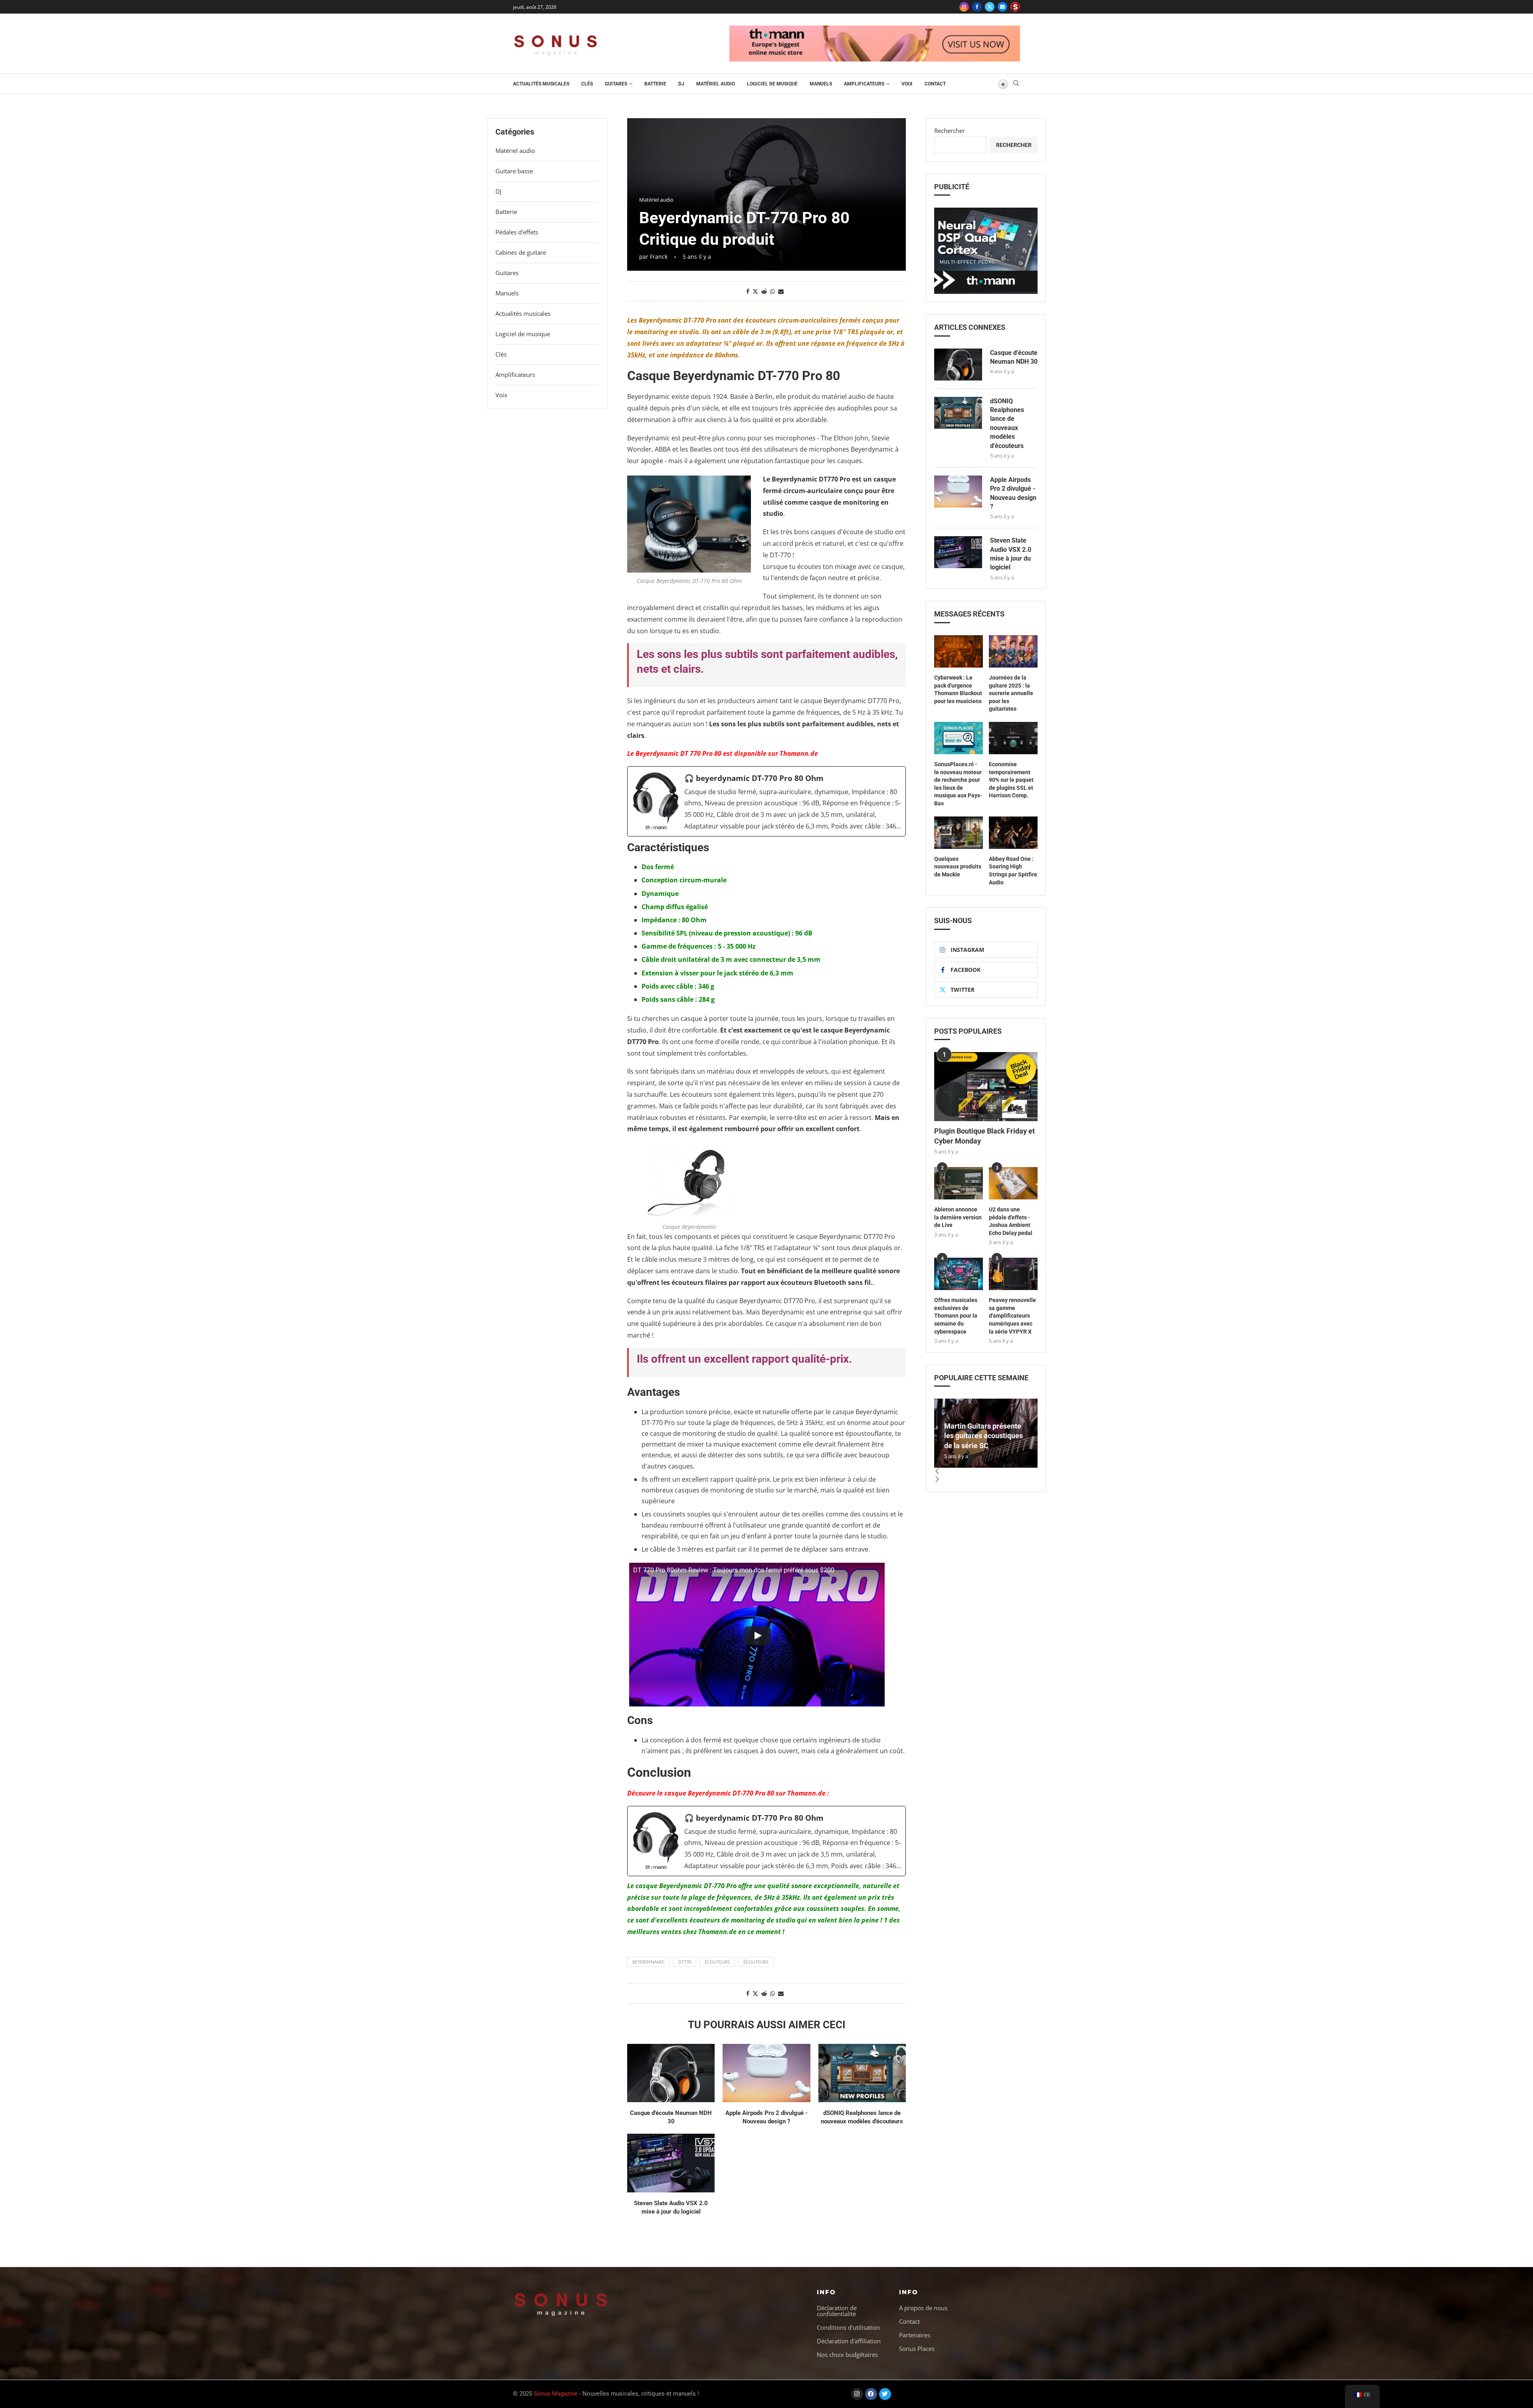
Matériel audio (716, 84)
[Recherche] (1016, 84)
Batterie (655, 84)
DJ (681, 84)
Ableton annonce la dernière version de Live (958, 1217)
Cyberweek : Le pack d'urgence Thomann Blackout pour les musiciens (958, 689)
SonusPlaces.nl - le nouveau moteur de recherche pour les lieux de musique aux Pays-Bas (958, 784)
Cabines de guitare (521, 252)
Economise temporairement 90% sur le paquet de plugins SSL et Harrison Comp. (1011, 780)
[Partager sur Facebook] (748, 291)
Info (826, 2292)
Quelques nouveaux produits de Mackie (958, 867)
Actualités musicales (541, 84)
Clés (587, 84)
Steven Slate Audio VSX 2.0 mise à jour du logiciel (1011, 554)
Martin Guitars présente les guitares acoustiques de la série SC (983, 1436)
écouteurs (717, 1962)
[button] (986, 1472)
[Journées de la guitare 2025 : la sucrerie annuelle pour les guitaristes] (1013, 651)
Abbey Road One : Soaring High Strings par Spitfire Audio (1013, 871)
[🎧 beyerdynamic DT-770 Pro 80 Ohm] (766, 801)
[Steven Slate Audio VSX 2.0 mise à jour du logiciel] (671, 2163)
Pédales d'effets (517, 232)
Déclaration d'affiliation (849, 2341)
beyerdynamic (649, 1962)
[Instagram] (964, 7)
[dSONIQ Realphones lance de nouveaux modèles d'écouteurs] (862, 2073)
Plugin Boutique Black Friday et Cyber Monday (984, 1136)
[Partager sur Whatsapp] (772, 291)
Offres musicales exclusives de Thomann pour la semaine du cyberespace (956, 1316)
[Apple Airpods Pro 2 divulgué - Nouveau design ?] (766, 2073)
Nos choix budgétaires (847, 2355)
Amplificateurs (864, 84)
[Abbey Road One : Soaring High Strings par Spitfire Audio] (1013, 833)
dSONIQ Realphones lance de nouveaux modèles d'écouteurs (1007, 423)
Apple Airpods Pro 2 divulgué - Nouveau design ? (1013, 493)
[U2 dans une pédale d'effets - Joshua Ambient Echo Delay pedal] (1013, 1183)
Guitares (616, 84)
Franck (659, 257)
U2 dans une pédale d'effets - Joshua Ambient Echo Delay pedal (1011, 1221)
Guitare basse (514, 171)
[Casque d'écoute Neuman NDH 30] (671, 2073)
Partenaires (915, 2335)
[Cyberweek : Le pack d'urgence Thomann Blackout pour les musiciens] (959, 651)
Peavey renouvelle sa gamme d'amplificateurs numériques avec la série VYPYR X (1012, 1316)
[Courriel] (1002, 7)
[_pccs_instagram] (1015, 7)
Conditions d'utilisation (848, 2328)
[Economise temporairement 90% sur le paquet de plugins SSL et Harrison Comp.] (1013, 738)
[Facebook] (977, 7)
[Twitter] (990, 7)
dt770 (685, 1962)
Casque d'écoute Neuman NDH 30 (1014, 357)
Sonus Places (917, 2349)
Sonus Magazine (556, 2394)
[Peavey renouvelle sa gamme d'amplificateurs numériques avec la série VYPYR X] (1013, 1274)
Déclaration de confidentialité (837, 2311)
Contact (935, 84)
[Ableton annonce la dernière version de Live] (959, 1183)
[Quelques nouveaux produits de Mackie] (959, 833)
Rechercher (950, 131)
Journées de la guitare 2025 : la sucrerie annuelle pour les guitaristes (1011, 693)
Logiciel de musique (772, 84)
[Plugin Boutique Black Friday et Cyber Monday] (986, 1087)
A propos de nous (923, 2308)
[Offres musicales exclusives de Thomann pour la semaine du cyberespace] (959, 1274)
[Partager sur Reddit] (764, 291)
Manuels (821, 84)
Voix (907, 84)
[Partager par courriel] (781, 291)
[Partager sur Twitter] (755, 291)
